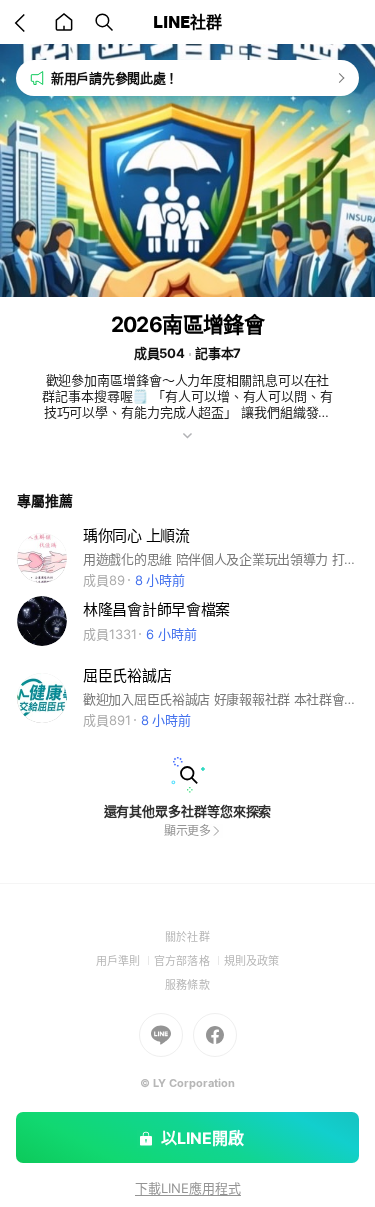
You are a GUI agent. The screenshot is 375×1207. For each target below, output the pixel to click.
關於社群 (187, 937)
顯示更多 (188, 830)
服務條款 (187, 985)
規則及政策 (251, 961)
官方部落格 (188, 961)
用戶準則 (125, 961)
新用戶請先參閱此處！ (114, 78)
